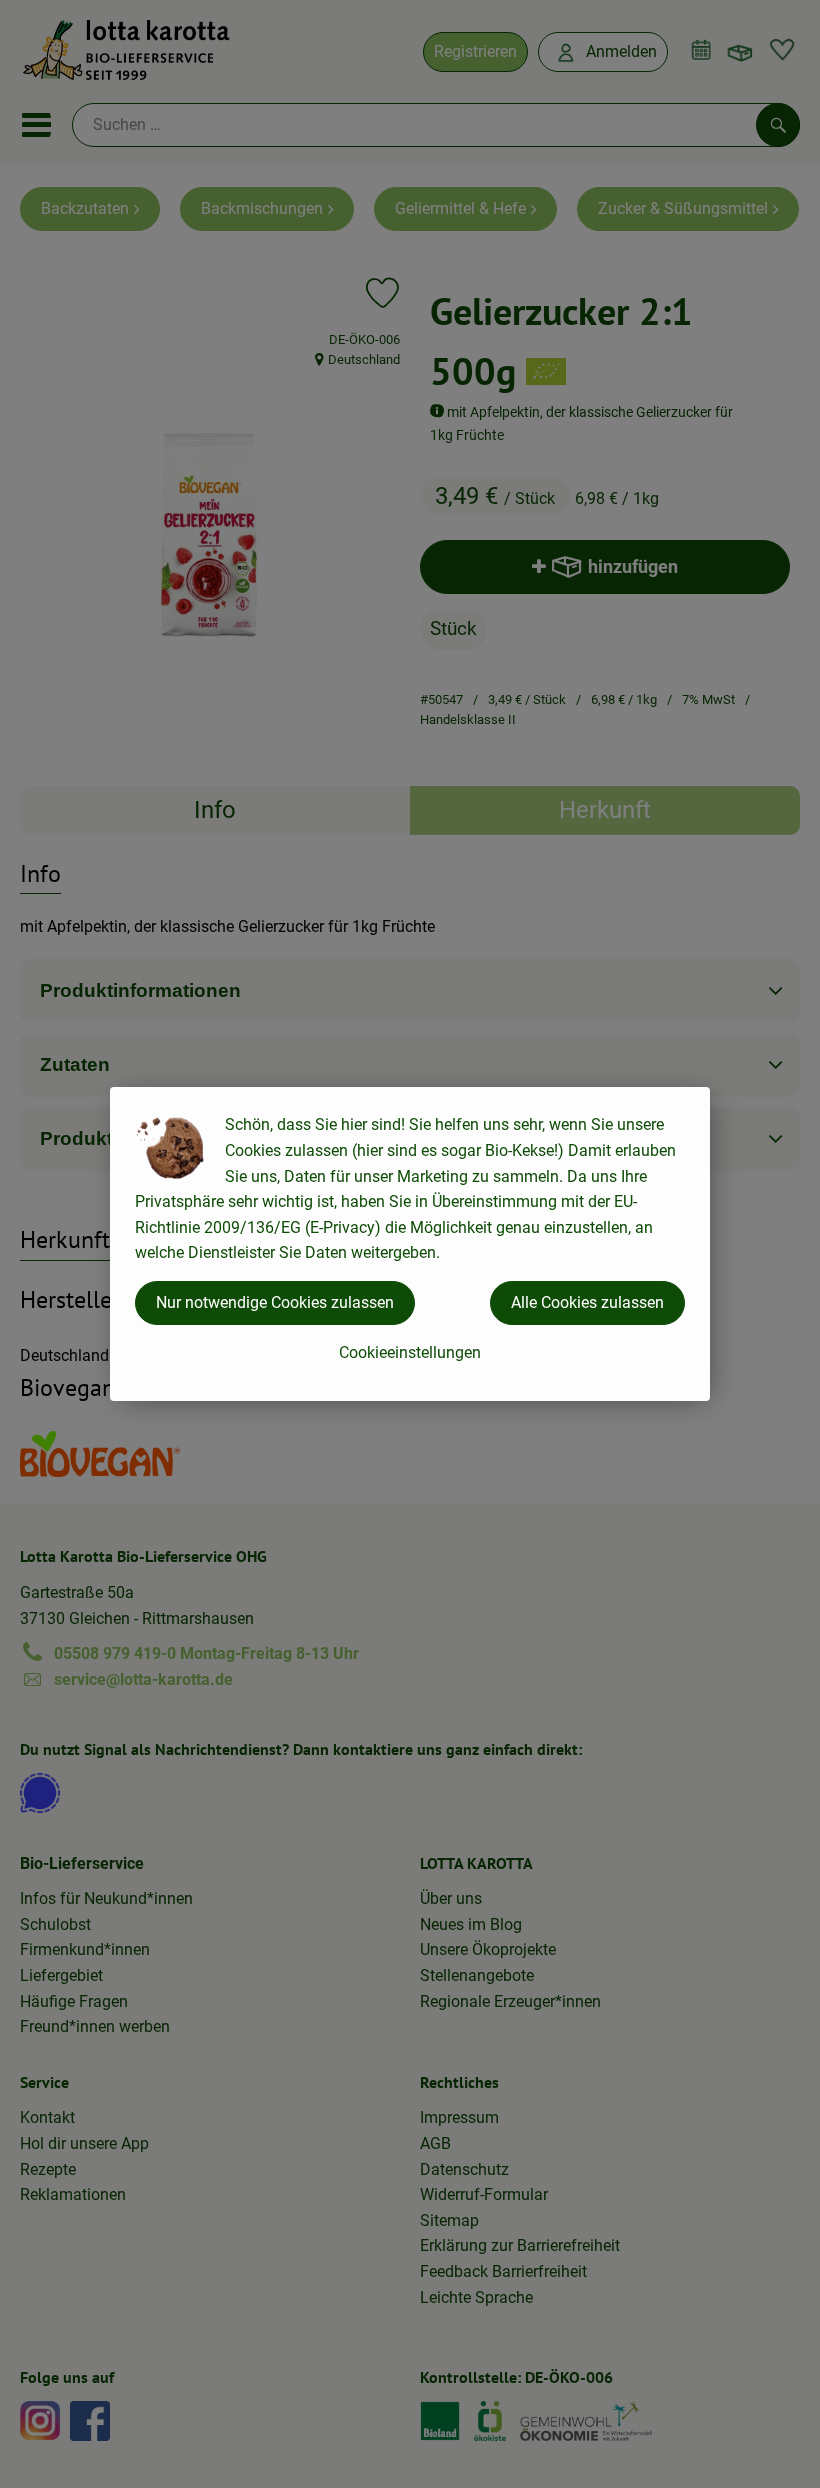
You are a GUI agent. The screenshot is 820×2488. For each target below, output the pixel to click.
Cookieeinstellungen (410, 1352)
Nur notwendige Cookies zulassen (275, 1302)
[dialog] (410, 1244)
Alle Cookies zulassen (587, 1302)
